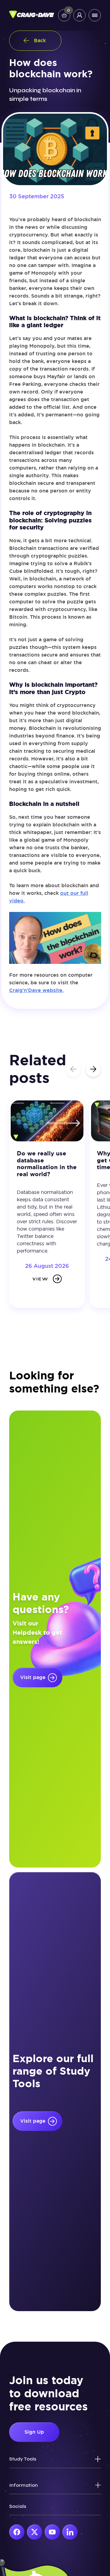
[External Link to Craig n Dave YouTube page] (52, 2532)
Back (40, 40)
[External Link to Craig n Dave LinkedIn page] (70, 2532)
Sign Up (34, 2432)
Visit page (33, 1677)
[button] (93, 1069)
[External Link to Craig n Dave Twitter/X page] (35, 2532)
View (40, 1279)
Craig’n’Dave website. (36, 990)
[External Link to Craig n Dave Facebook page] (17, 2532)
